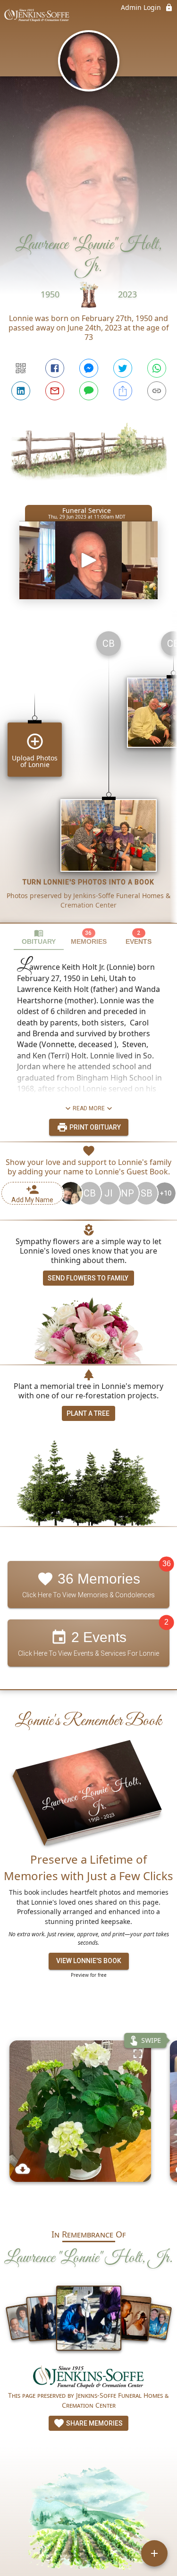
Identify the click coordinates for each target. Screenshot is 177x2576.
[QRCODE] (21, 368)
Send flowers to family (88, 1278)
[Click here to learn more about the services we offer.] (89, 2378)
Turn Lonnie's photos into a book (88, 882)
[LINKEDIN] (21, 391)
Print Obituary (94, 1127)
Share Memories (94, 2423)
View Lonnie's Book (89, 1961)
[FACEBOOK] (55, 368)
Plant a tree (88, 1413)
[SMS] (89, 391)
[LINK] (157, 391)
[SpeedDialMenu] (154, 2553)
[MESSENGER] (89, 368)
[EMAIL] (55, 391)
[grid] (88, 773)
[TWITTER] (123, 368)
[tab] (39, 937)
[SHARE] (123, 391)
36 (167, 1564)
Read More (89, 1108)
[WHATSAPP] (157, 368)
